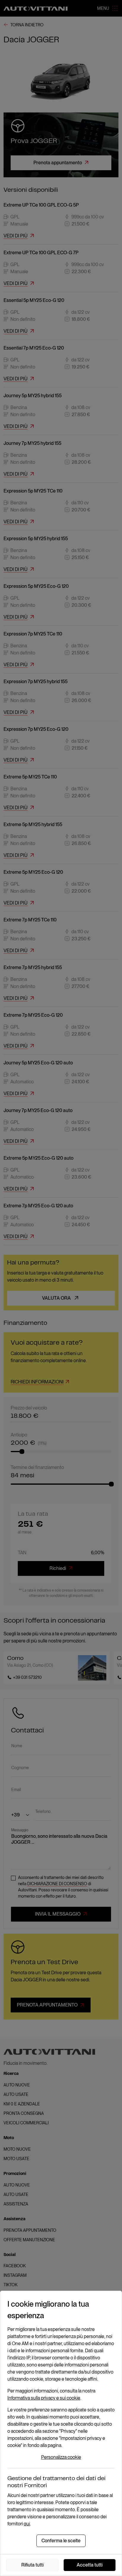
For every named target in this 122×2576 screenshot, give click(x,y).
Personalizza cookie (61, 2457)
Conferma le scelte (61, 2541)
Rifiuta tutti (32, 2565)
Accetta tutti (90, 2565)
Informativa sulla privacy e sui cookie (44, 2398)
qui (27, 2524)
